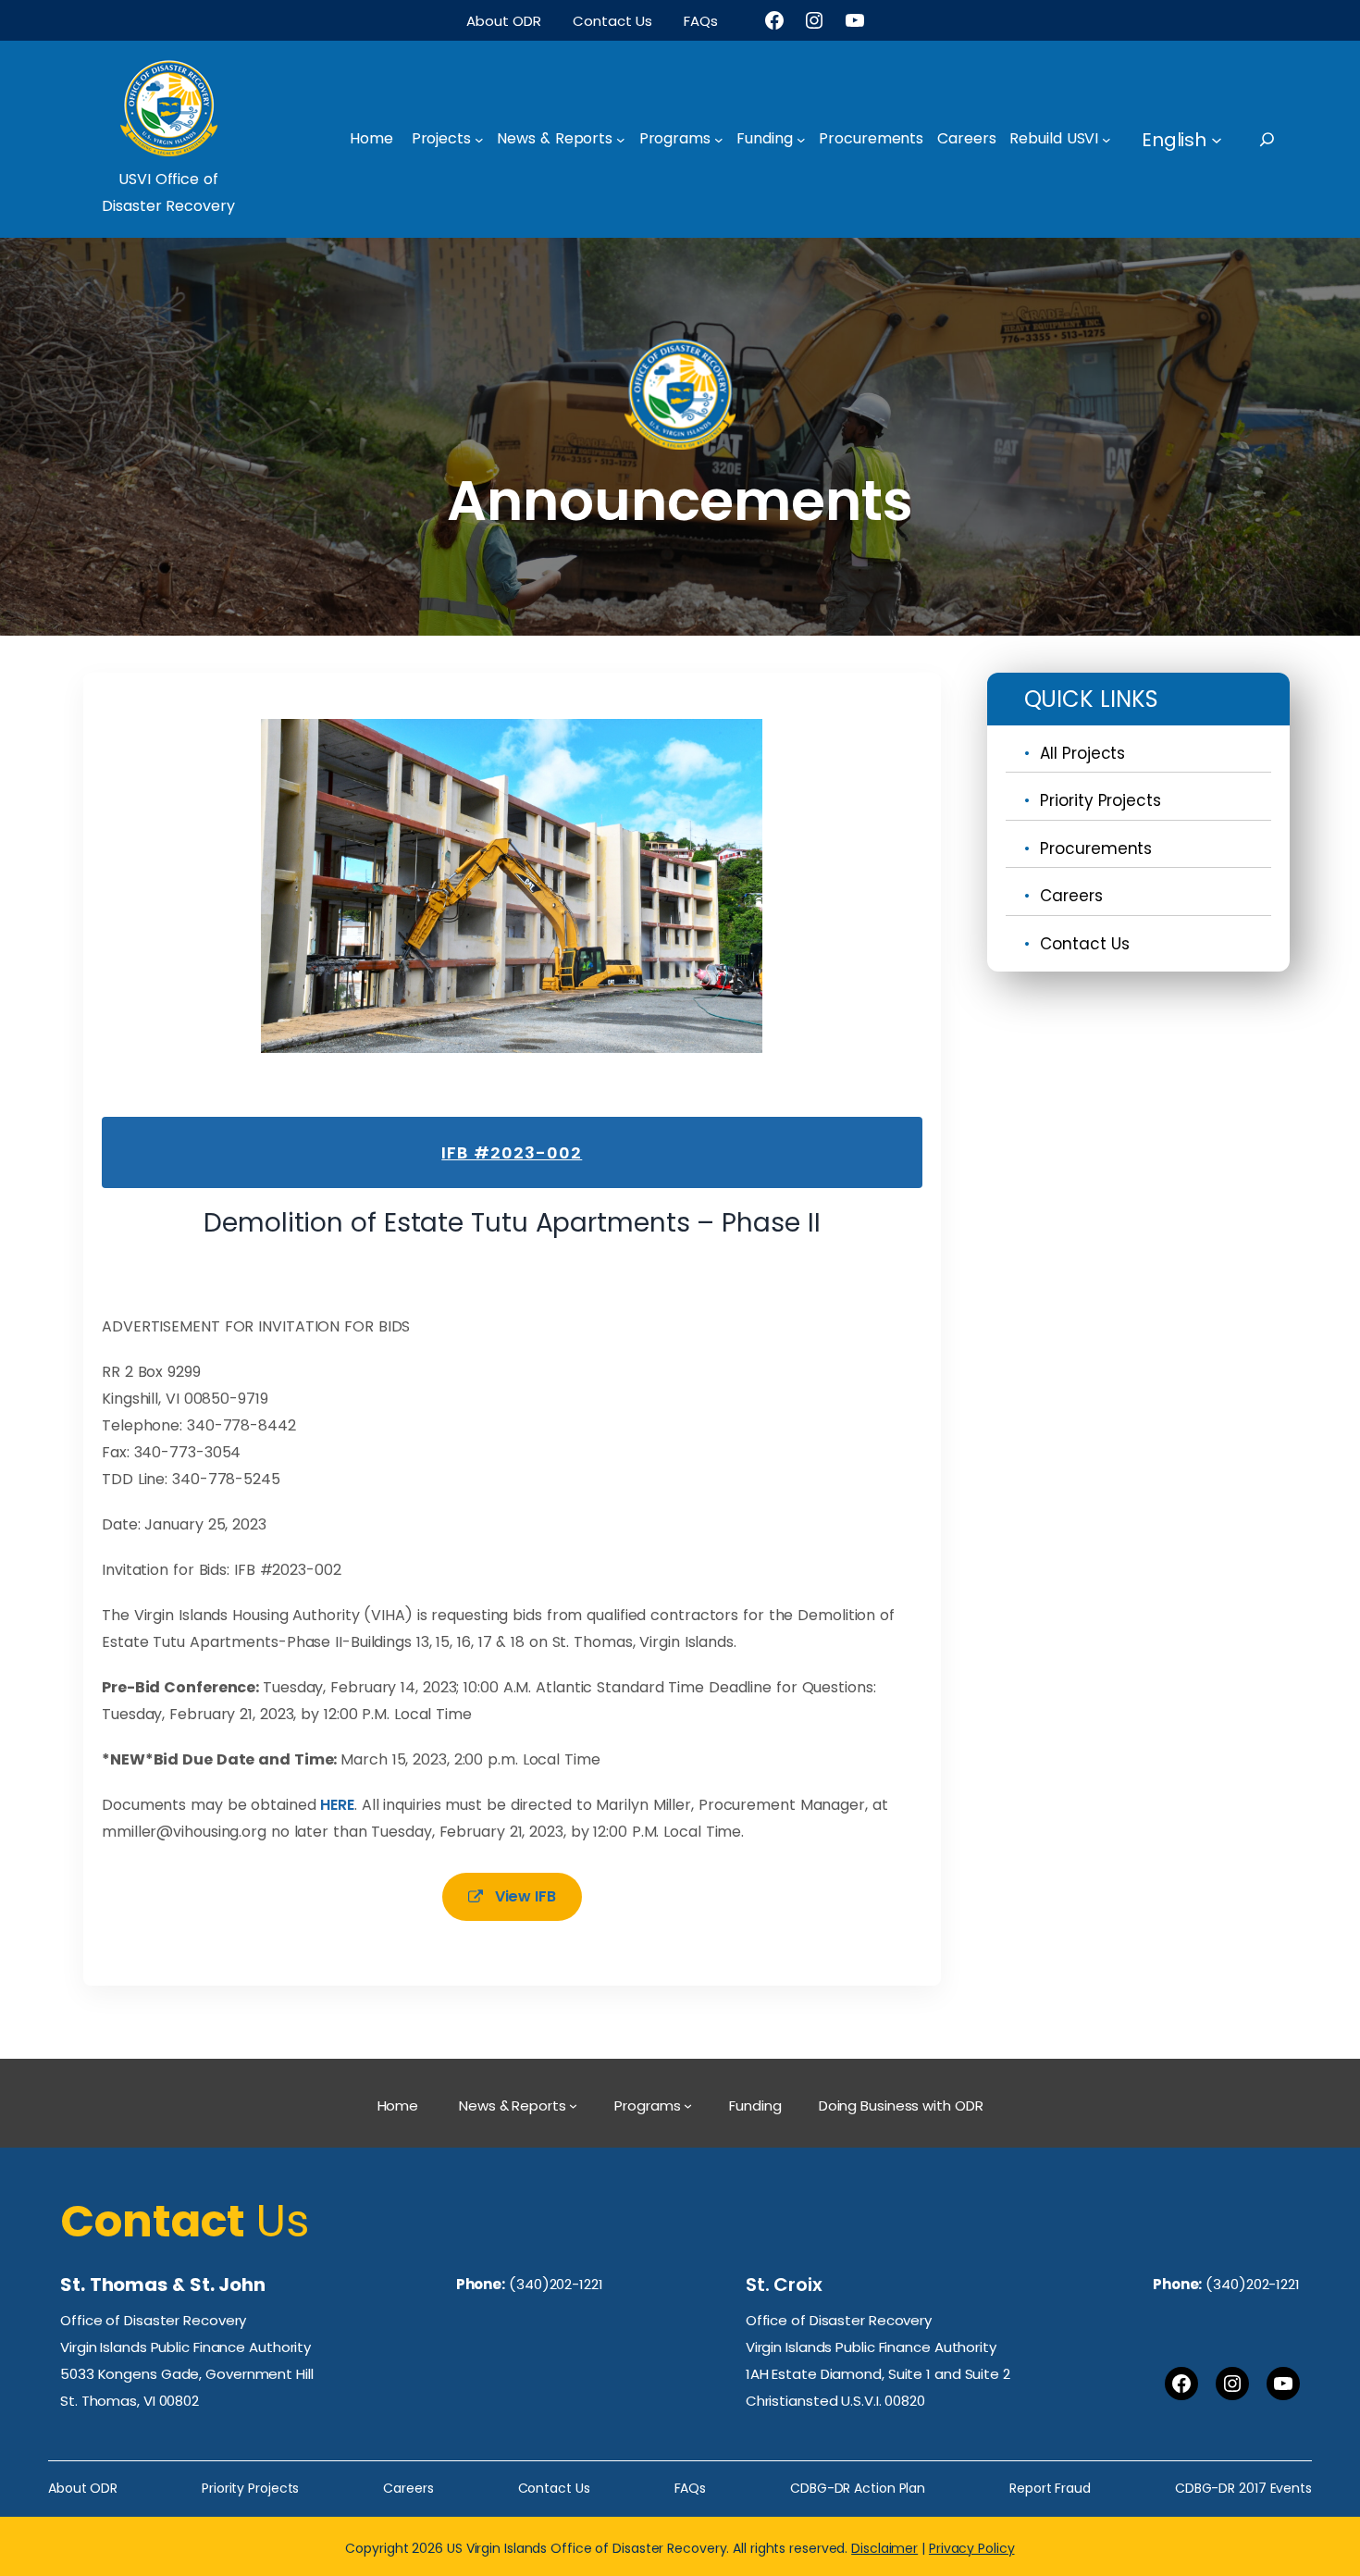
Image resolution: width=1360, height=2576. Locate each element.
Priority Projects (1100, 800)
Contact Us (1084, 944)
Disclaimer (884, 2548)
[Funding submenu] (801, 140)
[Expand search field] (1284, 139)
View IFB (525, 1896)
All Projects (1082, 753)
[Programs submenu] (719, 140)
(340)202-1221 (556, 2284)
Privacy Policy (972, 2548)
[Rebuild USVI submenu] (1107, 140)
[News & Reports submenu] (621, 140)
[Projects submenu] (479, 140)
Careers (1071, 896)
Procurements (1096, 848)
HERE (337, 1805)
